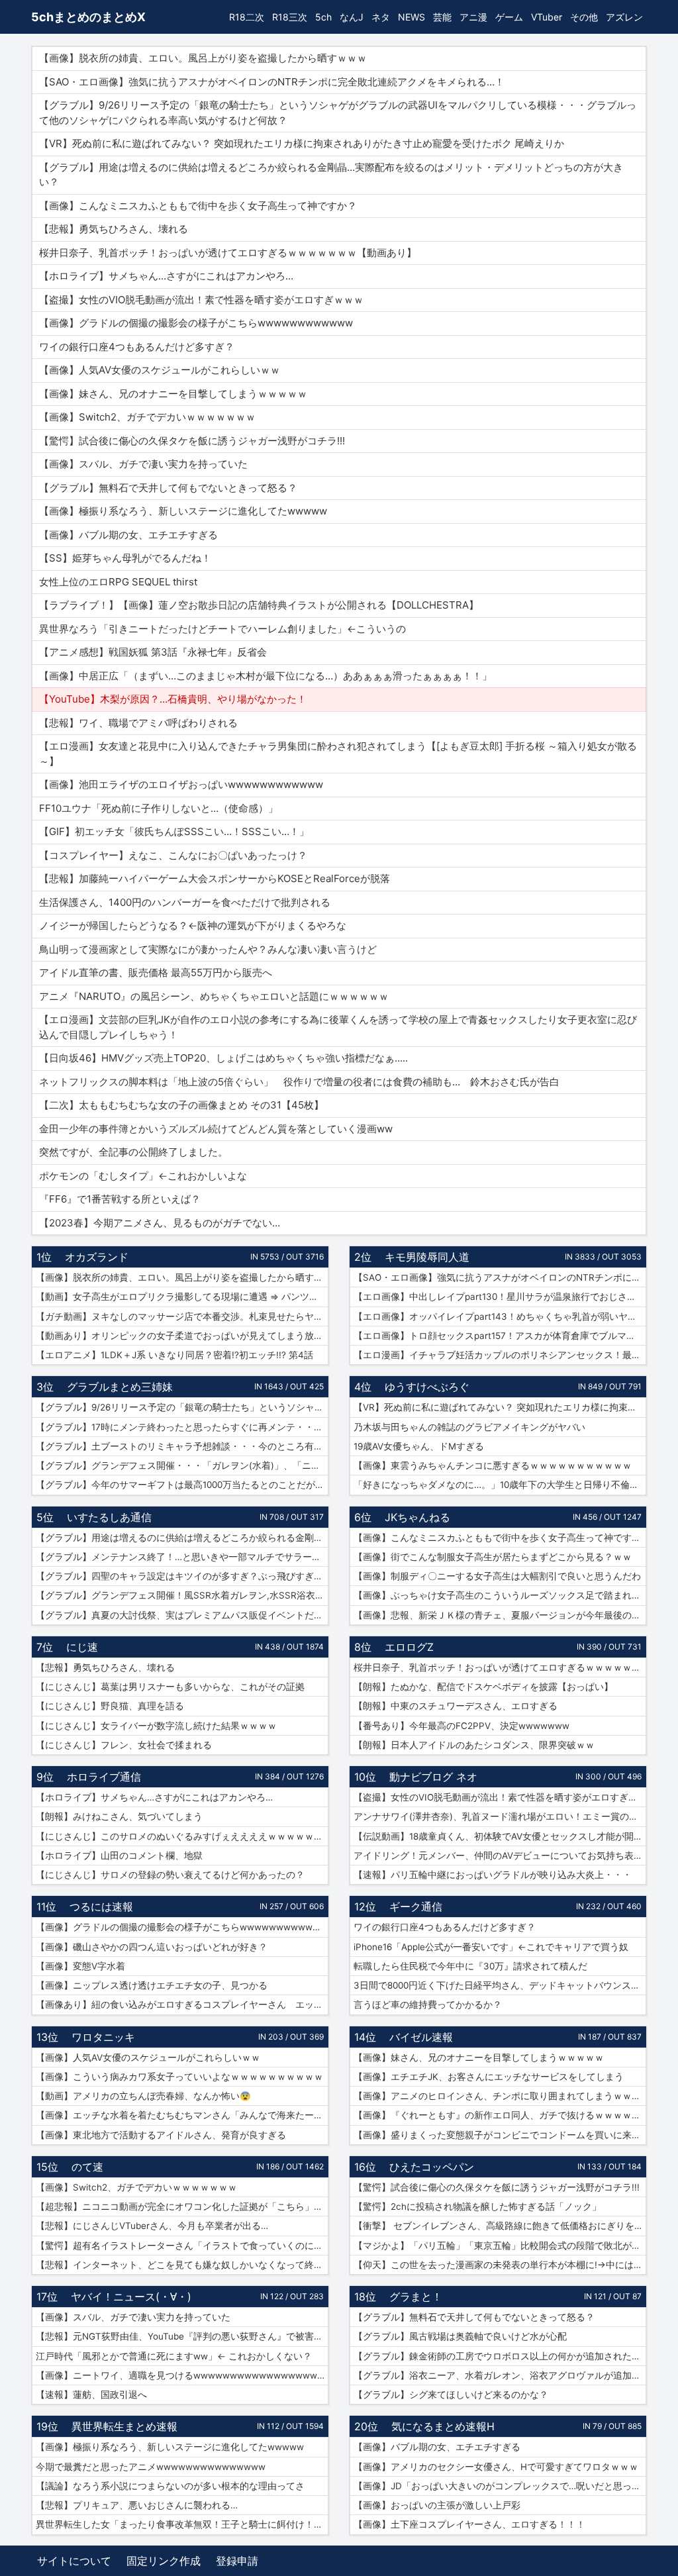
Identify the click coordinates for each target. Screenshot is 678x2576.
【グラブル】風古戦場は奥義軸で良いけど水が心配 (460, 2336)
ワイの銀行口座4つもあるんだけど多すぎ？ (445, 1927)
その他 (584, 17)
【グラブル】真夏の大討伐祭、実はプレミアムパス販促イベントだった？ (182, 1615)
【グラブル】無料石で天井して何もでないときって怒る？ (474, 2317)
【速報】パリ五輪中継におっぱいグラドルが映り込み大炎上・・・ (493, 1875)
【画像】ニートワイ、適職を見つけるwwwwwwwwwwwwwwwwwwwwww (182, 2375)
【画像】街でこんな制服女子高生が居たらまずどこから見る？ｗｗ (493, 1557)
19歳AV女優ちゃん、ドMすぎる (419, 1446)
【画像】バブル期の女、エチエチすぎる (437, 2447)
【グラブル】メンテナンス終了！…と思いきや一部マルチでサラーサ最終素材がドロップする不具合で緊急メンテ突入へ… (182, 1557)
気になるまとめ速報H (443, 2426)
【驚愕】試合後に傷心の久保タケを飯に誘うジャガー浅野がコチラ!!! (497, 2187)
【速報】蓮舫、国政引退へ (91, 2395)
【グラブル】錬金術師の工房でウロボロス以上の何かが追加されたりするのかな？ (500, 2356)
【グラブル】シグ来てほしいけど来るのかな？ (451, 2395)
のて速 (87, 2167)
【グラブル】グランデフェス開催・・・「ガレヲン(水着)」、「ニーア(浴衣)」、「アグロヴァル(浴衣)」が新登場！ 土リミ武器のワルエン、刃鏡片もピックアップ (182, 1465)
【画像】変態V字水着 (80, 1966)
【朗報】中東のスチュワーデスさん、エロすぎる (456, 1706)
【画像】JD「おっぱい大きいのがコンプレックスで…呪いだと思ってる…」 (500, 2486)
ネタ (381, 17)
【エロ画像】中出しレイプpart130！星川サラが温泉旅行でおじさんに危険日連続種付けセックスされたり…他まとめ (500, 1297)
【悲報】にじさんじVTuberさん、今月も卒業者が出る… (152, 2226)
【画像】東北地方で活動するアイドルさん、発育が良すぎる (161, 2135)
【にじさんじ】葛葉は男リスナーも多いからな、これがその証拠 (170, 1687)
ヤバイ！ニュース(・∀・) (131, 2297)
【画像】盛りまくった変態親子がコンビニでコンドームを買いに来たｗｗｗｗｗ (500, 2135)
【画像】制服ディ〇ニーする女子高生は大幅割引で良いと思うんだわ (497, 1576)
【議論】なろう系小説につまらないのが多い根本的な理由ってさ (170, 2486)
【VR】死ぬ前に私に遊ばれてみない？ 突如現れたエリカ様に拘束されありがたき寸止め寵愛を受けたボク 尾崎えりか (500, 1407)
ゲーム (509, 17)
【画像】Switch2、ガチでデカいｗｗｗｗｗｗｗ (136, 2187)
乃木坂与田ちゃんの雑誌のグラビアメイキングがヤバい (469, 1427)
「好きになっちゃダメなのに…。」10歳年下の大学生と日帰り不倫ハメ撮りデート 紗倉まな (500, 1485)
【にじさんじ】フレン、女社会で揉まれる (124, 1745)
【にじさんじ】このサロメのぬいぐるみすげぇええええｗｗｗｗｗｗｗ (182, 1836)
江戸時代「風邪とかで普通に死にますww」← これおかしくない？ (174, 2356)
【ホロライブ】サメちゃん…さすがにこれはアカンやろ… (154, 1797)
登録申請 (237, 2561)
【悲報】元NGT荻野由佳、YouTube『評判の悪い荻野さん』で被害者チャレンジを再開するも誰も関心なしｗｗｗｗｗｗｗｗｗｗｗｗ (182, 2336)
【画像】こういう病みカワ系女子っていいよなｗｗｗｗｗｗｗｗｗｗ (179, 2077)
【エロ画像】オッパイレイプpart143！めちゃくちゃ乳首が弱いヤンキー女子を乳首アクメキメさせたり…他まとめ (500, 1316)
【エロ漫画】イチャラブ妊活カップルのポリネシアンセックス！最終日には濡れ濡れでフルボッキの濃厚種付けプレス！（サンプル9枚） (500, 1355)
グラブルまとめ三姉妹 (120, 1387)
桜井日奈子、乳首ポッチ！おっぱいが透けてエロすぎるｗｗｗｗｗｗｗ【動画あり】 (500, 1667)
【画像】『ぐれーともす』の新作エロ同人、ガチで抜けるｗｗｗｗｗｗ (500, 2115)
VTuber (547, 17)
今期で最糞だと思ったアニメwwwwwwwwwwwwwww (151, 2467)
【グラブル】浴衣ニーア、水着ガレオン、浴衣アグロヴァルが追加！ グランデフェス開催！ (500, 2375)
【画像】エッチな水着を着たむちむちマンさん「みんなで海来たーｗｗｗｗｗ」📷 (182, 2115)
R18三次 (290, 17)
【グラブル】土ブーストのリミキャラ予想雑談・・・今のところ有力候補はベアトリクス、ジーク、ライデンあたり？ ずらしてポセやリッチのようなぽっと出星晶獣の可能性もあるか (182, 1446)
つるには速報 (101, 1907)
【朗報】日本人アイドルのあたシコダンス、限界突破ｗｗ (474, 1745)
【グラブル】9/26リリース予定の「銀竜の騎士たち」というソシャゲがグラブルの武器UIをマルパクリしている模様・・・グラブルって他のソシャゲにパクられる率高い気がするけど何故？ (182, 1407)
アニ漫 (473, 17)
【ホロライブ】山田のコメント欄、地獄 (119, 1856)
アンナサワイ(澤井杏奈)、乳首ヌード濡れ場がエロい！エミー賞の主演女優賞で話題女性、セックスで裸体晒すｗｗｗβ (500, 1816)
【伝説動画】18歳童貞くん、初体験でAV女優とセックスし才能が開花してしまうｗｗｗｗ (500, 1836)
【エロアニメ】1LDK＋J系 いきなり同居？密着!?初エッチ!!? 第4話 (174, 1355)
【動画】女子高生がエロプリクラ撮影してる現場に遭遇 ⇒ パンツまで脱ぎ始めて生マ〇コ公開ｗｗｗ (182, 1297)
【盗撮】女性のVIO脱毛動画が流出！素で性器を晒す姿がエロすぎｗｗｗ (500, 1797)
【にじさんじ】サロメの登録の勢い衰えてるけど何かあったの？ (170, 1875)
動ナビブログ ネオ (433, 1777)
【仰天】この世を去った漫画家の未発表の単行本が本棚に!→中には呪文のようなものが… (500, 2265)
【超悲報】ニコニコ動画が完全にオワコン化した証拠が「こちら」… (178, 2206)
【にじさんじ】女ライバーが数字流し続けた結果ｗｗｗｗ (156, 1726)
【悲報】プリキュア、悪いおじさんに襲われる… (137, 2505)
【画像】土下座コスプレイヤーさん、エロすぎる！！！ (469, 2524)
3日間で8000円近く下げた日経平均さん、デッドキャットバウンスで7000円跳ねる (500, 1985)
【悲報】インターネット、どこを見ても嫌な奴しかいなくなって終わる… (182, 2265)
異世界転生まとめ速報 (124, 2426)
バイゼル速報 (421, 2037)
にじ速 (82, 1647)
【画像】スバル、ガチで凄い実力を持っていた (133, 2317)
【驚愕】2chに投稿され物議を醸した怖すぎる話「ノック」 (477, 2206)
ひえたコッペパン (432, 2167)
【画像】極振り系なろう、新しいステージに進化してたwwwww (170, 2447)
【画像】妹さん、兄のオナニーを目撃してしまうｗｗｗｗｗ (479, 2057)
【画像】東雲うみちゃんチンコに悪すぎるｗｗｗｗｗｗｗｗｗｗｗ (493, 1465)
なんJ (352, 17)
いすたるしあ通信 (109, 1517)
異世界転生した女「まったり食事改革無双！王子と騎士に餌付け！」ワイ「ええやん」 (182, 2524)
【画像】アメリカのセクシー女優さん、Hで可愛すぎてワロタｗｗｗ (496, 2467)
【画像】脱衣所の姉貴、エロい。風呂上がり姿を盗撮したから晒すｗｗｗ (182, 1277)
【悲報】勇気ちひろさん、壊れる (105, 1667)
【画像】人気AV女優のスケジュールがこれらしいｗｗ (148, 2057)
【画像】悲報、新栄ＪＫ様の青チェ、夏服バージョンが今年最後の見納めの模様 (500, 1615)
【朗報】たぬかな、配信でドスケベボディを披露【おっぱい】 (483, 1687)
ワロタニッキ (103, 2037)
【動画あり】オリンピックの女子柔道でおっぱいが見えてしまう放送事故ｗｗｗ (182, 1336)
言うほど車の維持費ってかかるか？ (428, 2005)
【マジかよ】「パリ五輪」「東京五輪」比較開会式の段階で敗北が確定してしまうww (500, 2246)
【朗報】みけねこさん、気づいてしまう (119, 1816)
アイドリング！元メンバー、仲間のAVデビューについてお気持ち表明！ (500, 1856)
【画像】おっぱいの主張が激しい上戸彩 (437, 2505)
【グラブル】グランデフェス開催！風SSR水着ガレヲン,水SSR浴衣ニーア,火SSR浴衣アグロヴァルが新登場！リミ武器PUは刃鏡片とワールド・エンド (182, 1595)
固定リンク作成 (164, 2561)
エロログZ (409, 1647)
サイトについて (74, 2561)
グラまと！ (416, 2297)
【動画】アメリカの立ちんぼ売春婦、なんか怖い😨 (143, 2096)
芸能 (442, 17)
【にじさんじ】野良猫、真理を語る (110, 1706)
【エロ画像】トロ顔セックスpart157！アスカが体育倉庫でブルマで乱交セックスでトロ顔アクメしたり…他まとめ (500, 1336)
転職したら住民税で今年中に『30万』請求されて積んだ (470, 1966)
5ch (323, 17)
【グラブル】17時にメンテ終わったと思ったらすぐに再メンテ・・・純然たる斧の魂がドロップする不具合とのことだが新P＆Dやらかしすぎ (182, 1427)
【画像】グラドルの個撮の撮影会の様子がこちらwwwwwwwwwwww (181, 1927)
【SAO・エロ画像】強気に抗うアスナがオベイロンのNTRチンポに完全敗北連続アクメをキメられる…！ (500, 1277)
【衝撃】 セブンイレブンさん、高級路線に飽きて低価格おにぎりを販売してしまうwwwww (500, 2226)
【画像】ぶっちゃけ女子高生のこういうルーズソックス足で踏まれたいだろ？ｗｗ (500, 1595)
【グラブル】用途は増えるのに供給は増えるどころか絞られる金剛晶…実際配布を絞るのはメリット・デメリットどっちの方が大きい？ (182, 1538)
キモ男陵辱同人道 (427, 1257)
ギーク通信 (416, 1907)
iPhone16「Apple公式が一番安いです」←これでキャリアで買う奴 (491, 1947)
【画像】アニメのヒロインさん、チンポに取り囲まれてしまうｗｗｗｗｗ (500, 2096)
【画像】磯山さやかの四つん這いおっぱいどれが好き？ (152, 1947)
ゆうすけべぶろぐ (427, 1387)
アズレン (624, 17)
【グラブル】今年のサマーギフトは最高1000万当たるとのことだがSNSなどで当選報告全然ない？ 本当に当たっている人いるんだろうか (182, 1485)
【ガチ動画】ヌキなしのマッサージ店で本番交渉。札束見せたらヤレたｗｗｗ (182, 1316)
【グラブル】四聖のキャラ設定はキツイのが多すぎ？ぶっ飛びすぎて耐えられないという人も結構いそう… (182, 1576)
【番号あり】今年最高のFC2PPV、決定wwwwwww (461, 1726)
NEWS (412, 17)
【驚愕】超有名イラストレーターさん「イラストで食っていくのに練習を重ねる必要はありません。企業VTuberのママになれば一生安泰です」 (182, 2246)
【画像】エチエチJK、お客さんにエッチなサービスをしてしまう (489, 2077)
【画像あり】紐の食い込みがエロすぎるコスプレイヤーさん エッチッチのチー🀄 (182, 2005)
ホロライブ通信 (104, 1777)
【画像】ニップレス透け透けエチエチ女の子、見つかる (152, 1985)
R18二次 (247, 17)
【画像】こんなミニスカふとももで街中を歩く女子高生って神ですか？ (500, 1538)
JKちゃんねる (417, 1517)
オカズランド (97, 1257)
